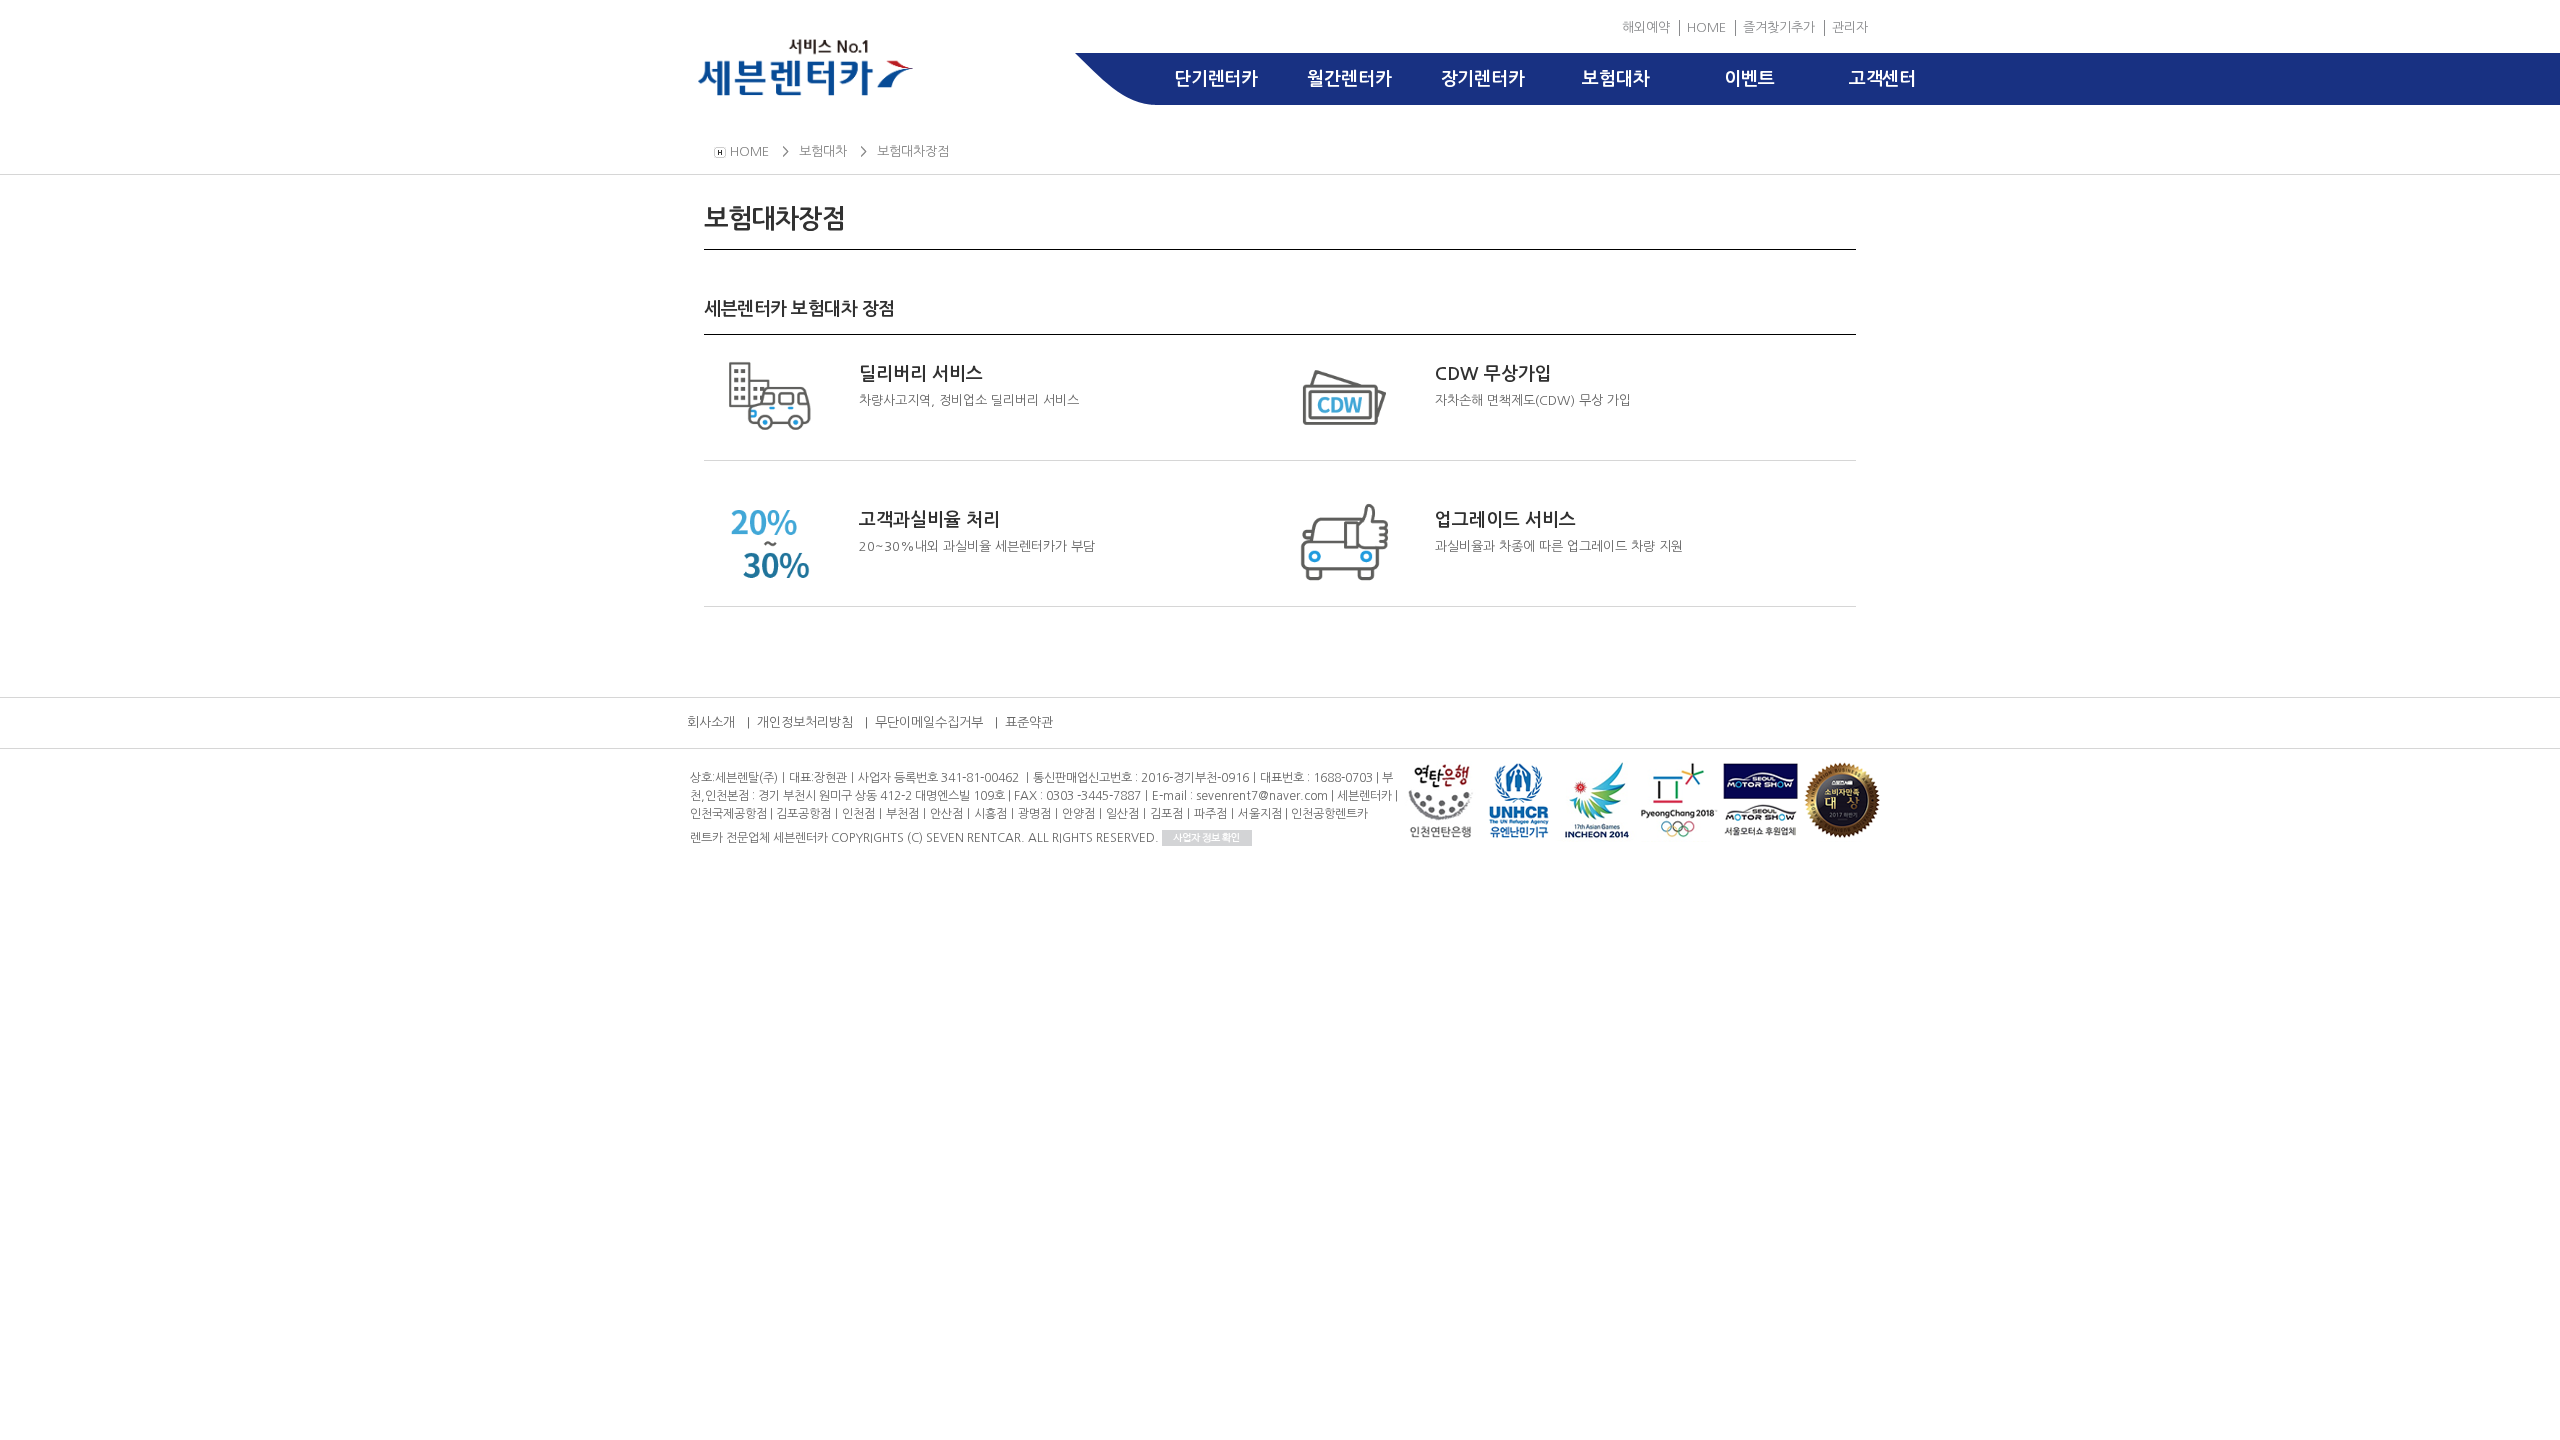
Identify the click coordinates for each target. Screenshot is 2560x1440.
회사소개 (711, 722)
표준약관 (1029, 722)
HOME (1706, 27)
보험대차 (1615, 79)
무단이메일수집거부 (929, 722)
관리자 (1850, 27)
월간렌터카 (1349, 79)
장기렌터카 (1483, 79)
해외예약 (1646, 27)
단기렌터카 (1216, 79)
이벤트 (1749, 79)
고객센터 (1882, 79)
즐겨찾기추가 (1779, 27)
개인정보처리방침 (805, 722)
